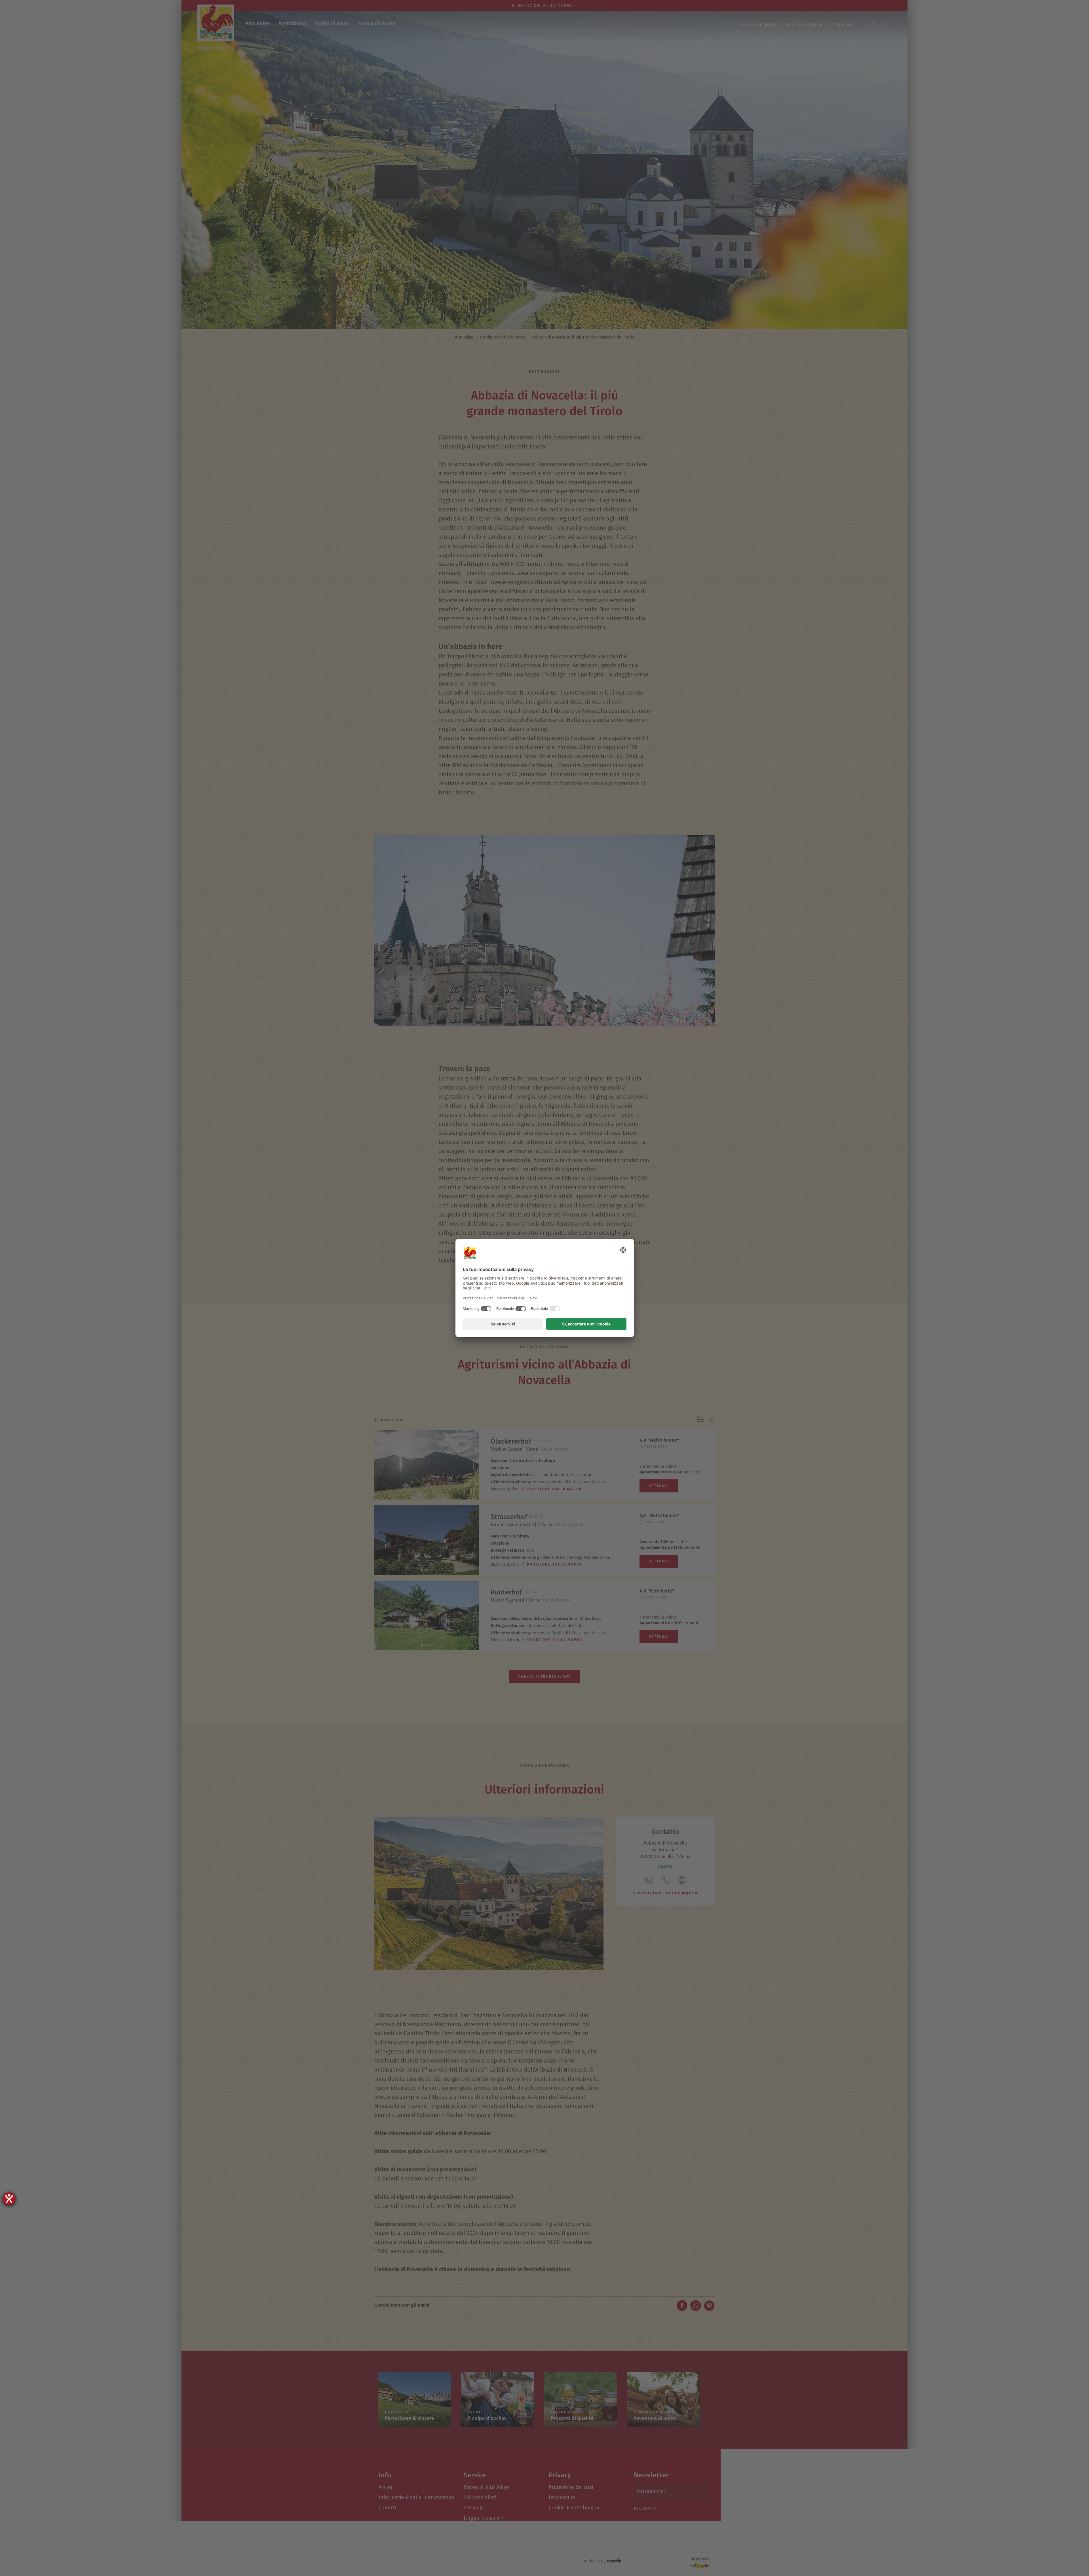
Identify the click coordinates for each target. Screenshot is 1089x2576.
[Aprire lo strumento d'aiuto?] (9, 2199)
